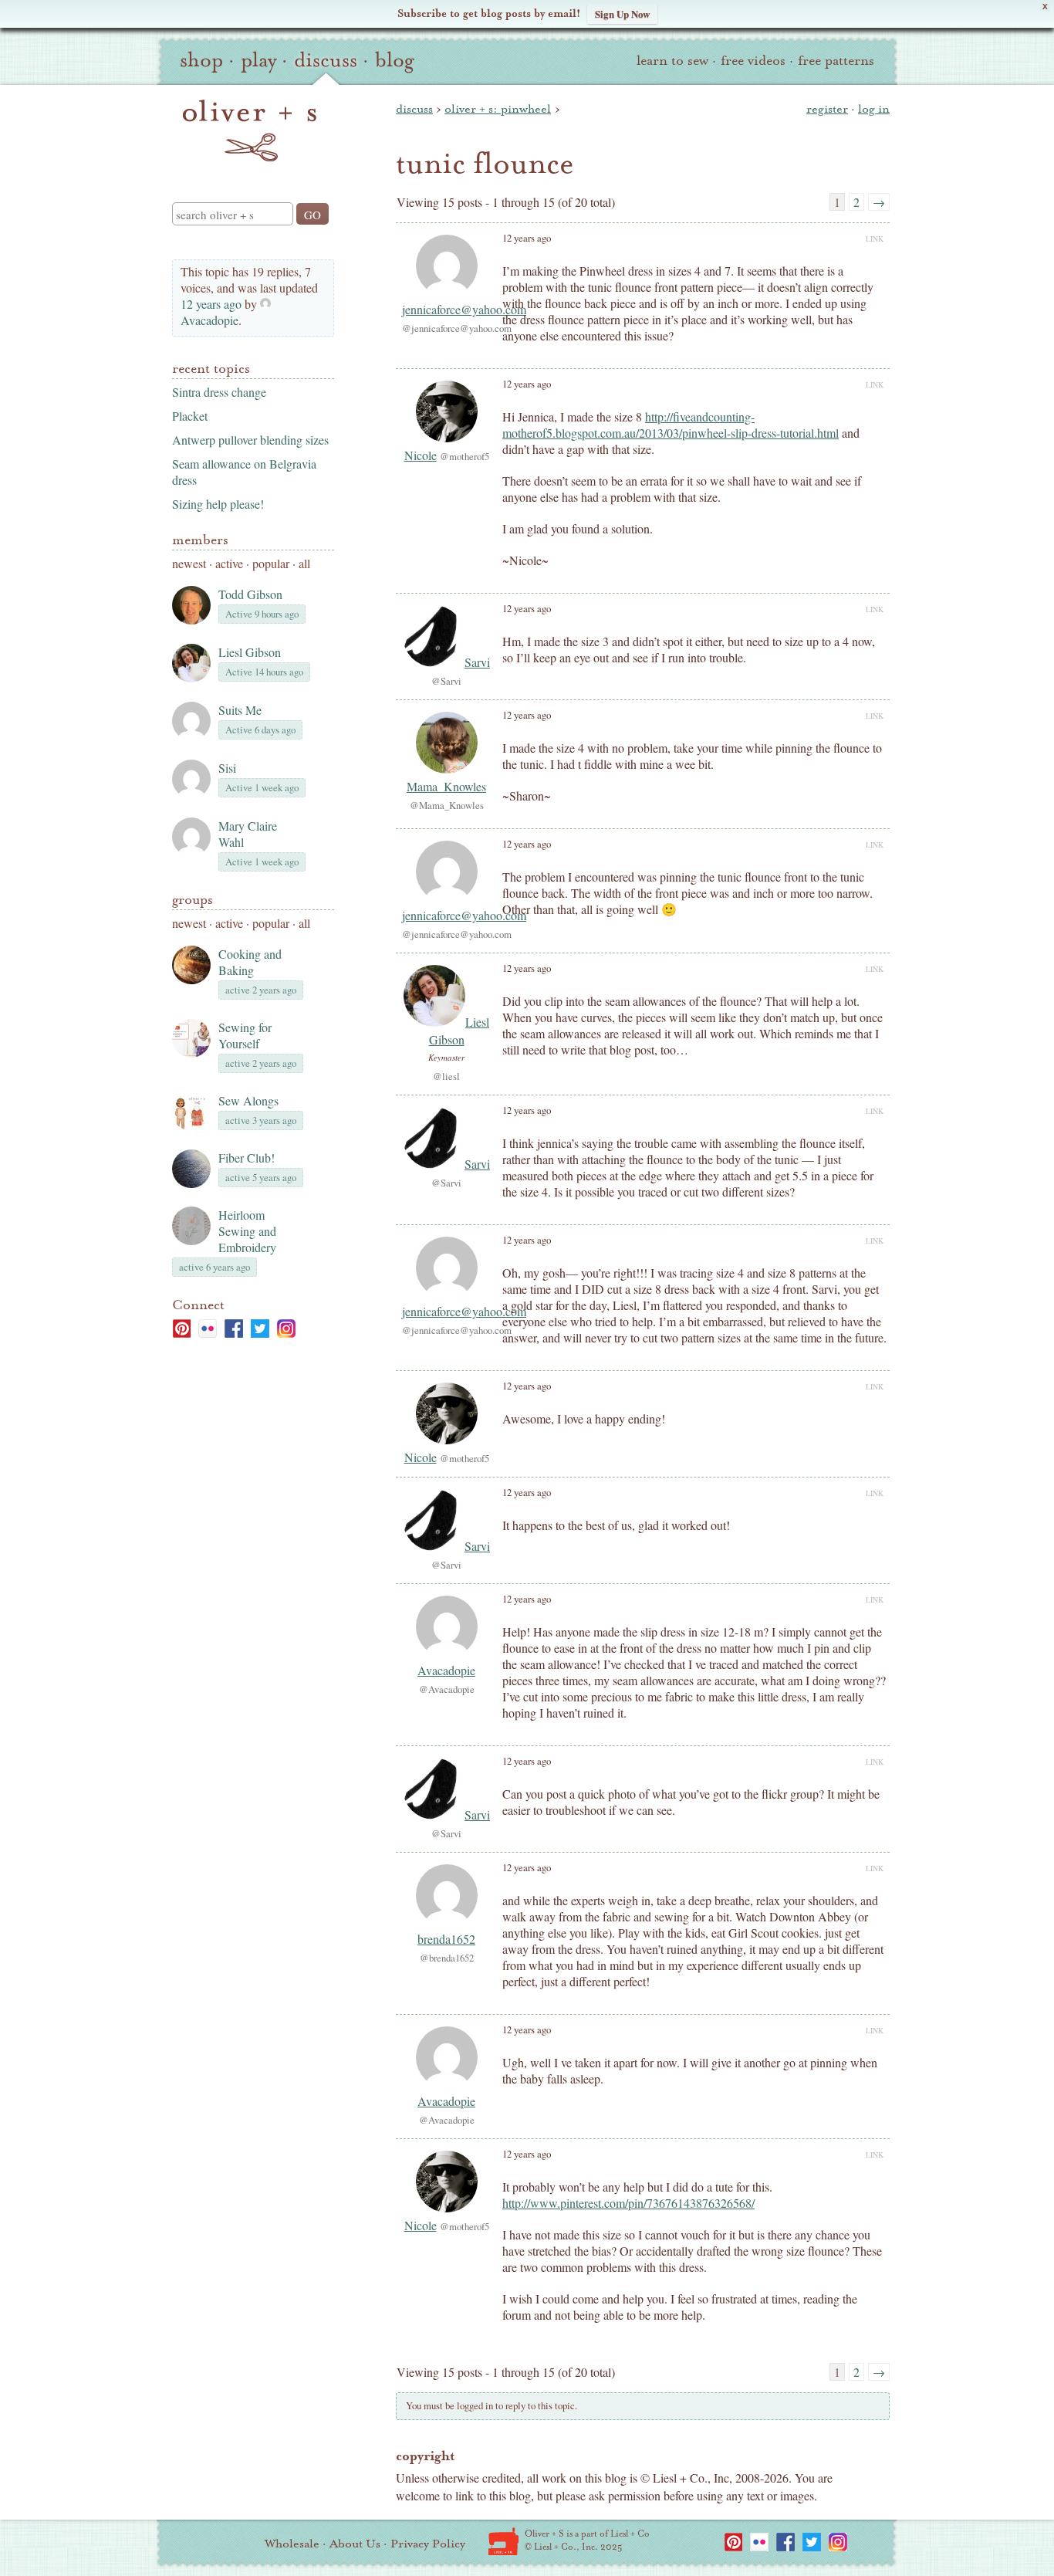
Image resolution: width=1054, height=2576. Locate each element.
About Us (355, 2544)
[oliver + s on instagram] (286, 1329)
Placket (190, 416)
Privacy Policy (428, 2544)
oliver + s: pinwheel (498, 109)
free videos (753, 61)
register (827, 109)
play (258, 60)
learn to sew (672, 61)
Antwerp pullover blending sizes (250, 440)
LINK (875, 239)
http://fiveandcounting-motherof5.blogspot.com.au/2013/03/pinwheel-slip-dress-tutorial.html (671, 425)
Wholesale (292, 2544)
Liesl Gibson (250, 652)
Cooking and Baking (250, 962)
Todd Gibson (250, 594)
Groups (193, 900)
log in (874, 109)
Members (200, 540)
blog (395, 60)
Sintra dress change (219, 392)
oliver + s (250, 130)
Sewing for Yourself (245, 1035)
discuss (326, 60)
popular (271, 563)
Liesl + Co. (503, 2541)
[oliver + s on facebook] (234, 1329)
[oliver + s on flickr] (208, 1329)
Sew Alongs (248, 1100)
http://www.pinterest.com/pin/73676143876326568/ (628, 2203)
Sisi (227, 768)
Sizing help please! (218, 504)
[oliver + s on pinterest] (181, 1329)
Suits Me (240, 710)
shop (201, 60)
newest (189, 563)
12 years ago (211, 304)
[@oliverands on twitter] (260, 1329)
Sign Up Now (622, 14)
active (229, 563)
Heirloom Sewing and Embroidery (247, 1231)
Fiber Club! (247, 1158)
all (304, 563)
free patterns (836, 61)
